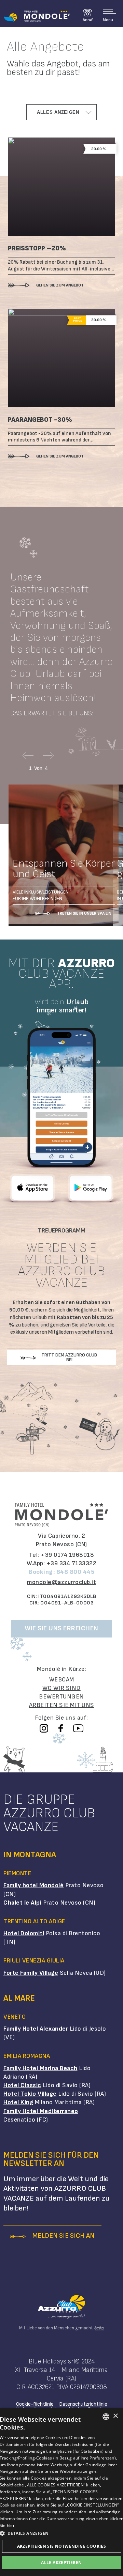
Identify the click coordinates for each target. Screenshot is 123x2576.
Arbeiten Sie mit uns (62, 1705)
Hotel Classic (22, 2085)
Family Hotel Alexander (36, 2029)
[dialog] (61, 2492)
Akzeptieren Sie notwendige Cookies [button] (62, 2546)
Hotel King (18, 2102)
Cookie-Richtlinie (35, 2404)
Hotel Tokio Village (30, 2094)
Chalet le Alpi (22, 1903)
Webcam (62, 1680)
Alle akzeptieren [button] (61, 2563)
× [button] (115, 2416)
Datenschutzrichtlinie (83, 2404)
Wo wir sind (61, 1688)
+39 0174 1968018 (67, 1555)
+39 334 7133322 (72, 1563)
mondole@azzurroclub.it (61, 1582)
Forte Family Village (31, 1973)
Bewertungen (61, 1697)
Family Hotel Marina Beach (40, 2068)
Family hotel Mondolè (33, 1885)
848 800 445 (76, 1572)
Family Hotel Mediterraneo (41, 2111)
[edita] (99, 2328)
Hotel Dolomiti (24, 1933)
